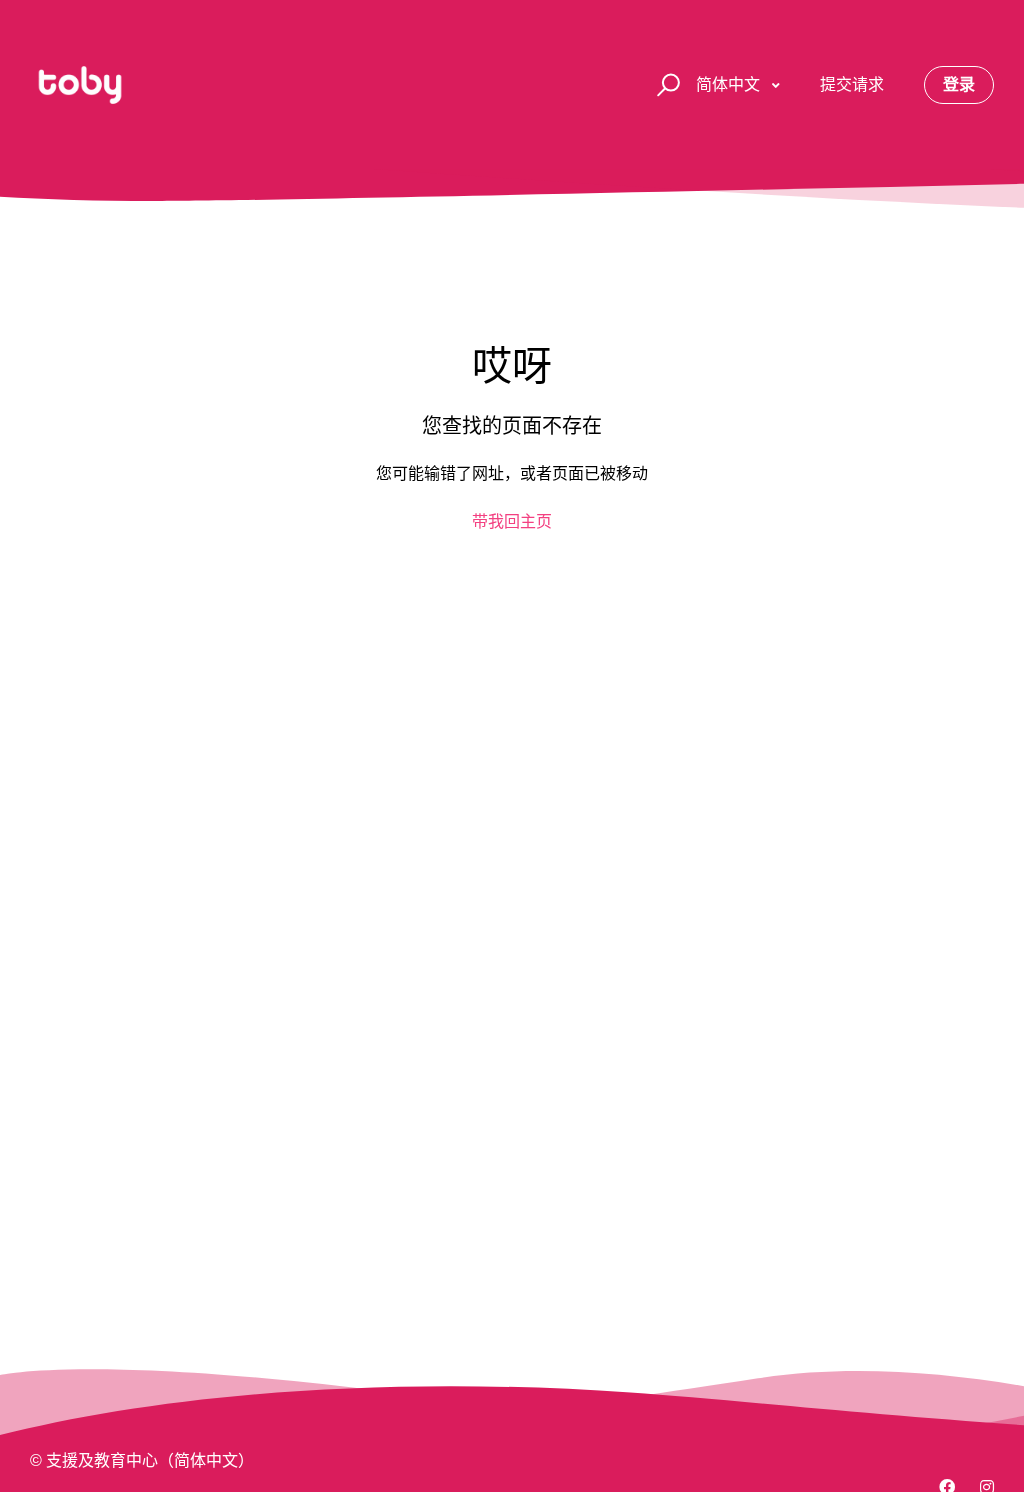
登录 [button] (959, 84)
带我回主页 (512, 521)
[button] (665, 85)
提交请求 (852, 84)
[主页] (80, 85)
